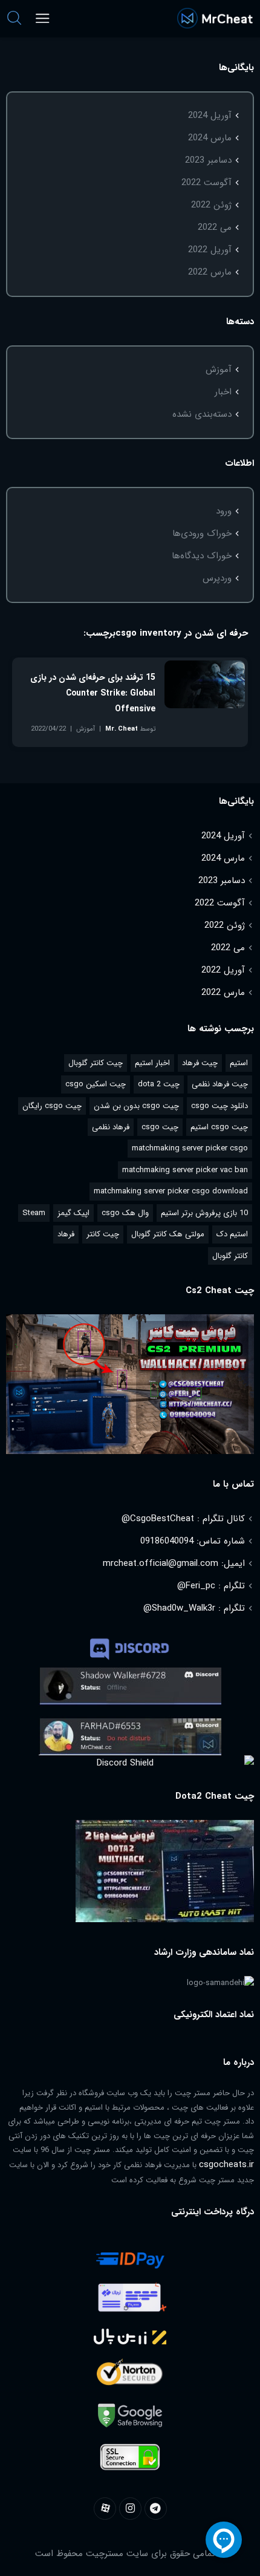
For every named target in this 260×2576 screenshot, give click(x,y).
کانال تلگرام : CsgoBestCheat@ (183, 1519)
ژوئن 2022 (211, 205)
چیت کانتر (103, 1234)
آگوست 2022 (206, 183)
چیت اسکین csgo (96, 1084)
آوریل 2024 (210, 116)
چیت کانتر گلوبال (96, 1063)
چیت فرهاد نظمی (220, 1084)
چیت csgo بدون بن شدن (136, 1106)
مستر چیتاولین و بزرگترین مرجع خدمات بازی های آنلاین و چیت (215, 18)
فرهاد (66, 1234)
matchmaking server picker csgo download (171, 1191)
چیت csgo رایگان (52, 1106)
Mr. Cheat (122, 729)
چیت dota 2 (159, 1084)
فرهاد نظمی (111, 1127)
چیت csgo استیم (219, 1127)
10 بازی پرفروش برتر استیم (204, 1213)
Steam (34, 1213)
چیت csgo (160, 1127)
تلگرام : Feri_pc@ (211, 1586)
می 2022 (215, 227)
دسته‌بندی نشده (202, 414)
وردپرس (217, 578)
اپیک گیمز (73, 1213)
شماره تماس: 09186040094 (193, 1541)
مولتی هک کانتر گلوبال (168, 1234)
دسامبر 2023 (208, 160)
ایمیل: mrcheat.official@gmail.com (174, 1564)
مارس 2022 (210, 272)
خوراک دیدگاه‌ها (202, 556)
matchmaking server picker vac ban (185, 1170)
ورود (224, 511)
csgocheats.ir (226, 2165)
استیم (239, 1063)
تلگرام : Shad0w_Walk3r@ (194, 1608)
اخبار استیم (152, 1063)
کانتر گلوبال (230, 1256)
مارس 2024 (210, 138)
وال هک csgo (125, 1213)
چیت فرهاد (200, 1063)
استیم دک (232, 1234)
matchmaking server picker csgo (190, 1148)
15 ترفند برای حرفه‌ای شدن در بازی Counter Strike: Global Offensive (93, 693)
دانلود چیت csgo (219, 1106)
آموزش (219, 370)
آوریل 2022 (210, 250)
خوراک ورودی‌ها (202, 533)
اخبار (223, 392)
